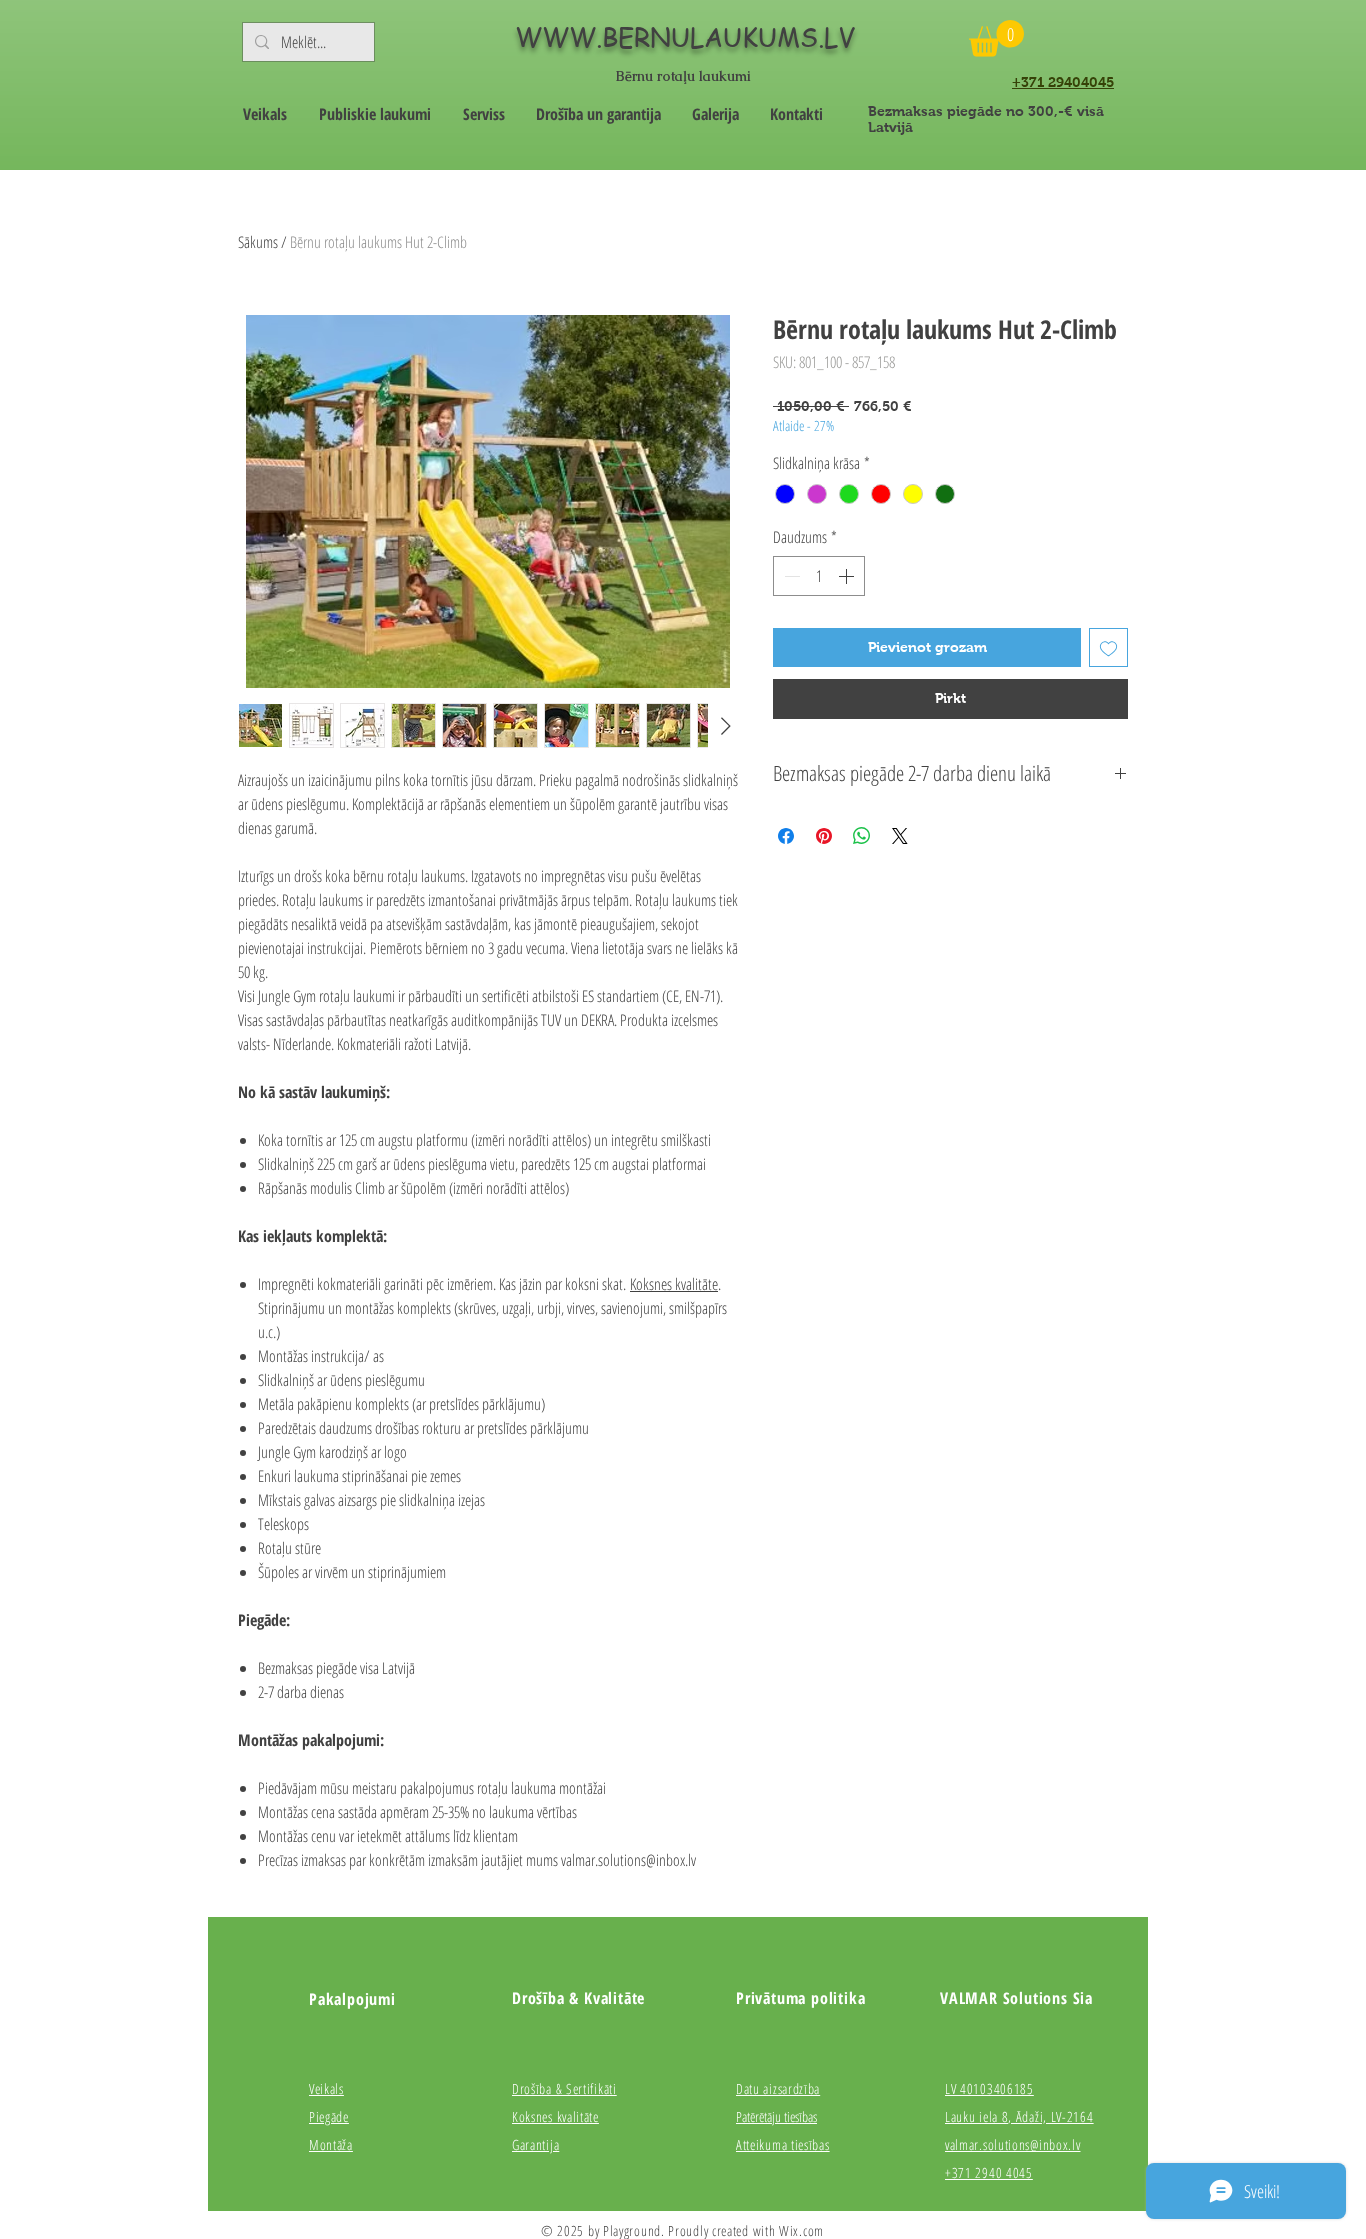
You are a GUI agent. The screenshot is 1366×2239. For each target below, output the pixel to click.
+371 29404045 (1063, 82)
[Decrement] (790, 576)
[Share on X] (900, 836)
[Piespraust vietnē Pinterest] (824, 836)
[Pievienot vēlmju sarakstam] (1108, 647)
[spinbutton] (819, 576)
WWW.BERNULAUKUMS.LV (685, 37)
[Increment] (848, 576)
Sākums (258, 242)
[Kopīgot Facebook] (786, 836)
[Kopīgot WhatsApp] (862, 836)
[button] (996, 38)
